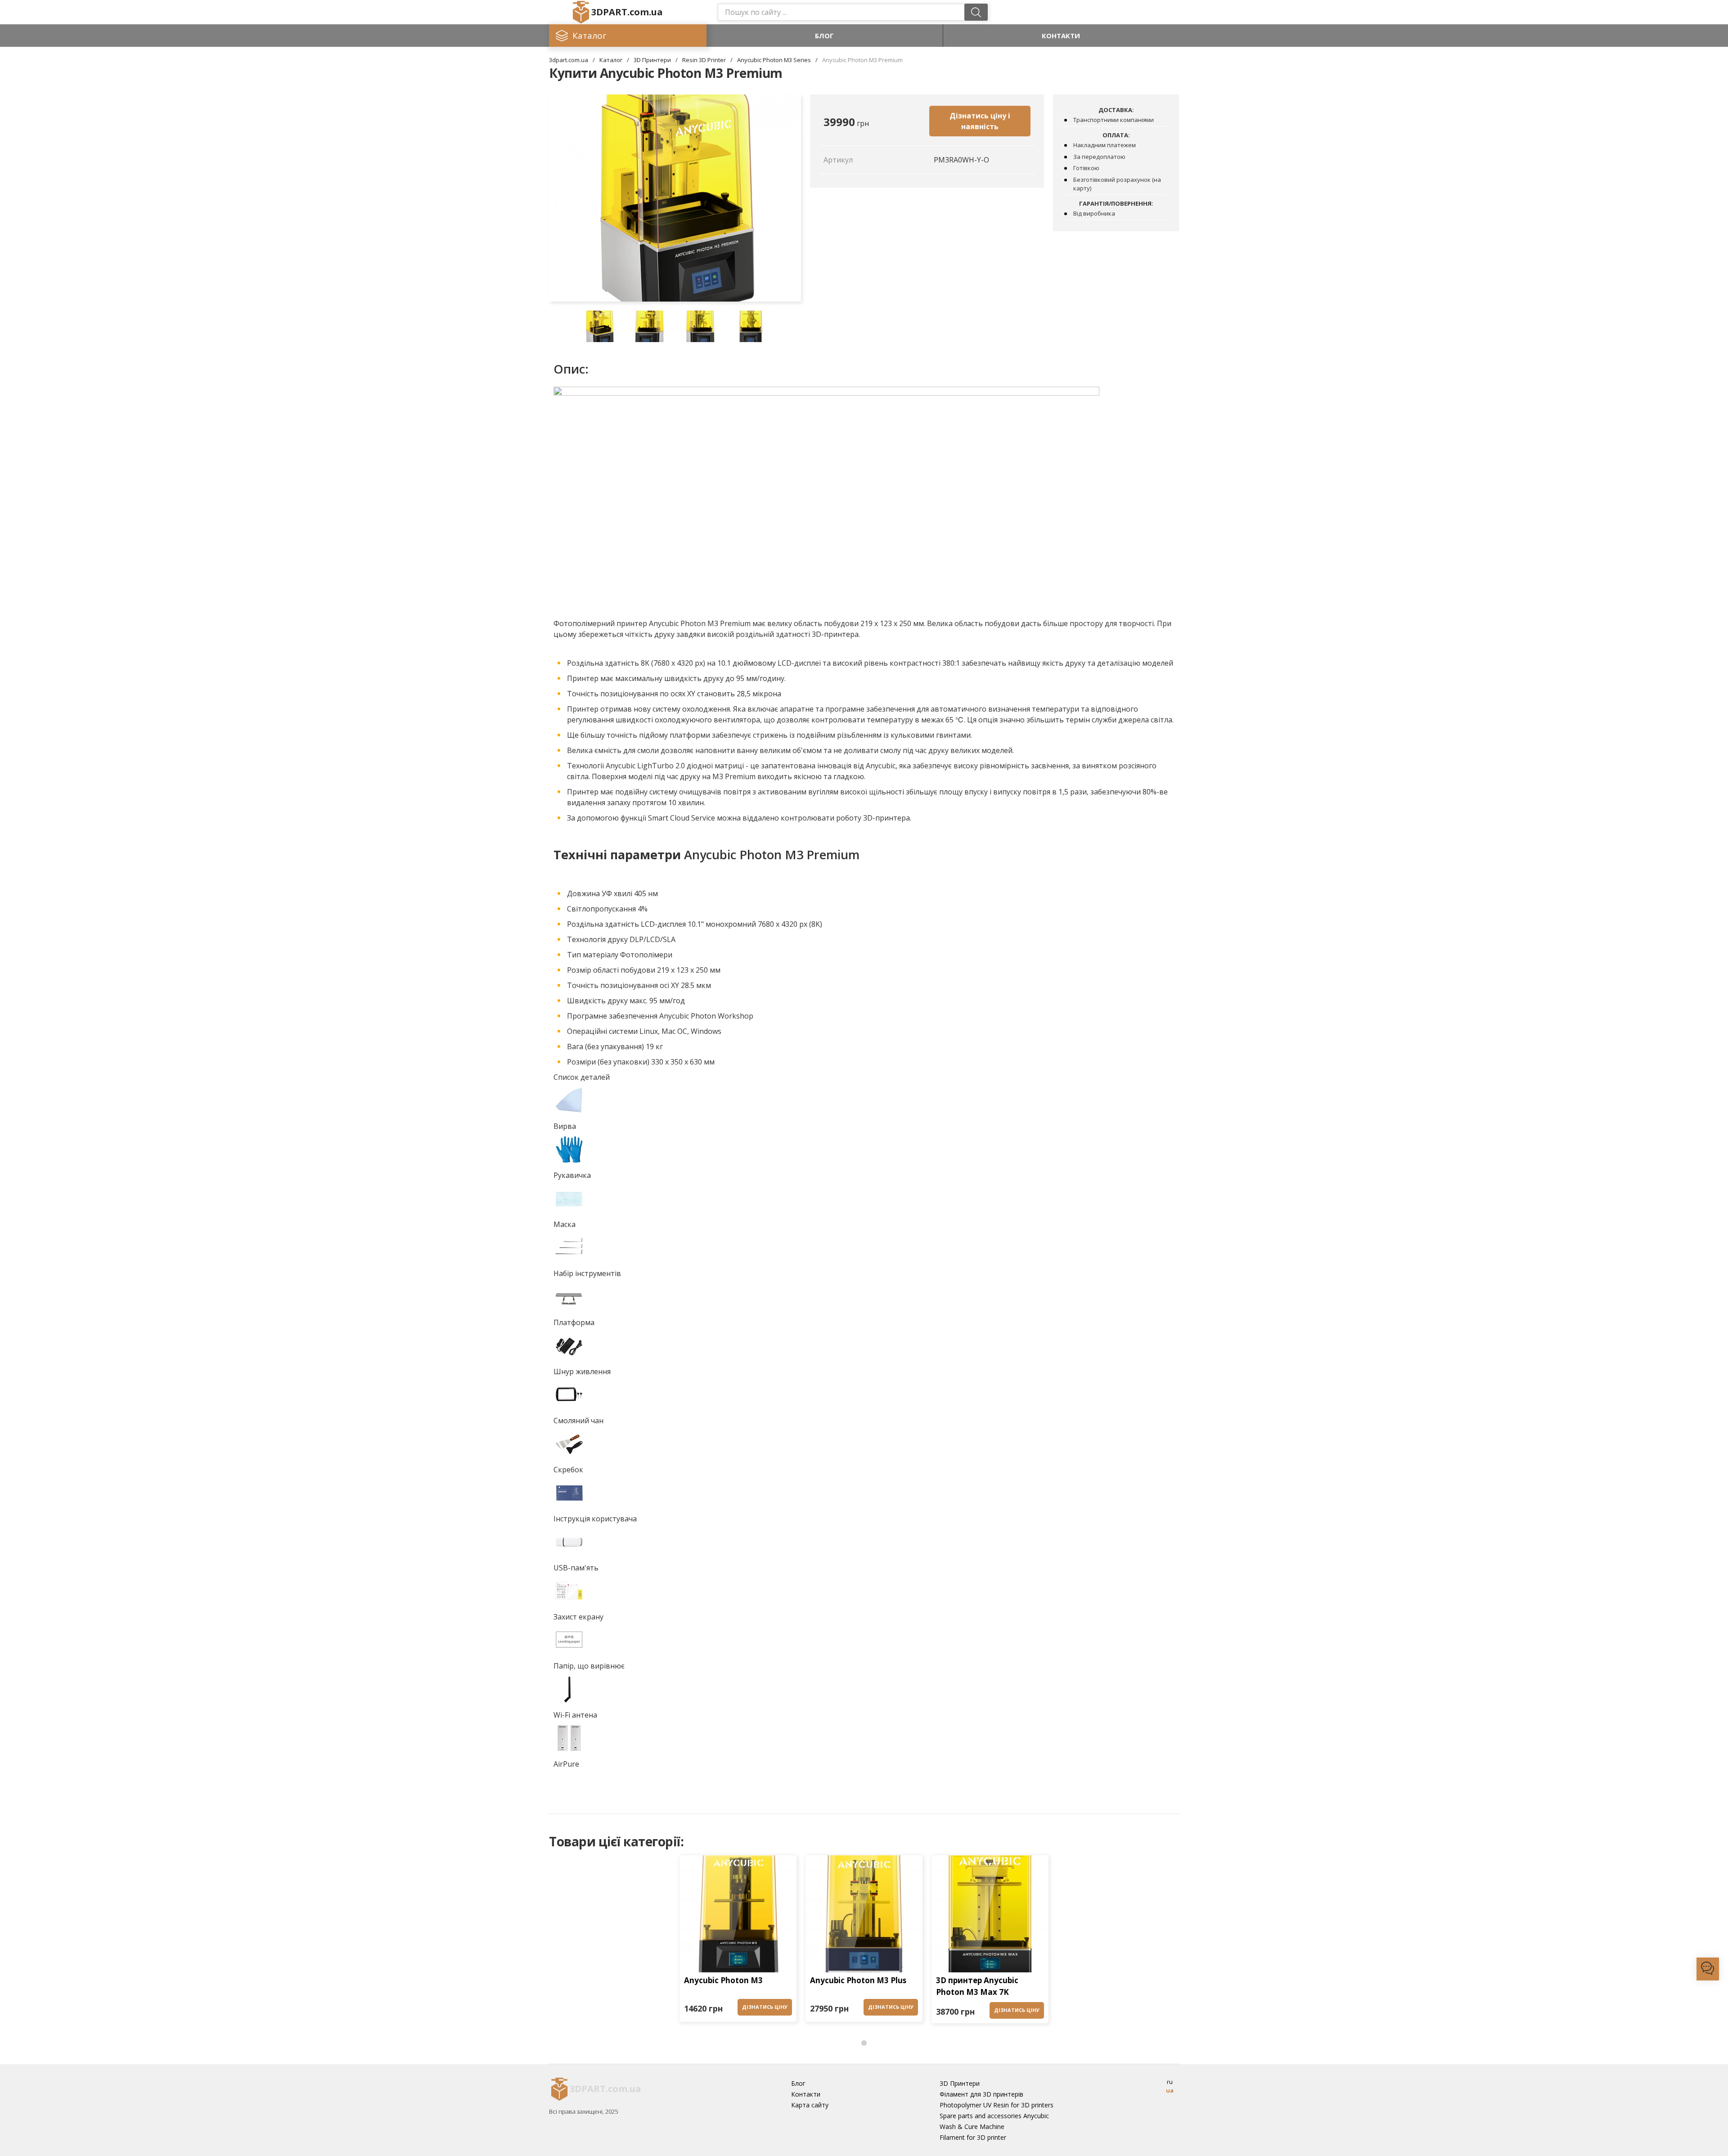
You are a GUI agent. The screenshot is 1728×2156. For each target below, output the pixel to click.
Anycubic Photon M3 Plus (858, 1980)
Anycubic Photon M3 (723, 1980)
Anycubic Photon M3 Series (774, 60)
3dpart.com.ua (569, 60)
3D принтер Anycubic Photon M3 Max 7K (977, 1986)
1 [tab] (864, 2043)
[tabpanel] (738, 1941)
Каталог (611, 60)
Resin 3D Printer (704, 60)
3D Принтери (652, 60)
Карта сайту (810, 2105)
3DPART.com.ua (627, 12)
